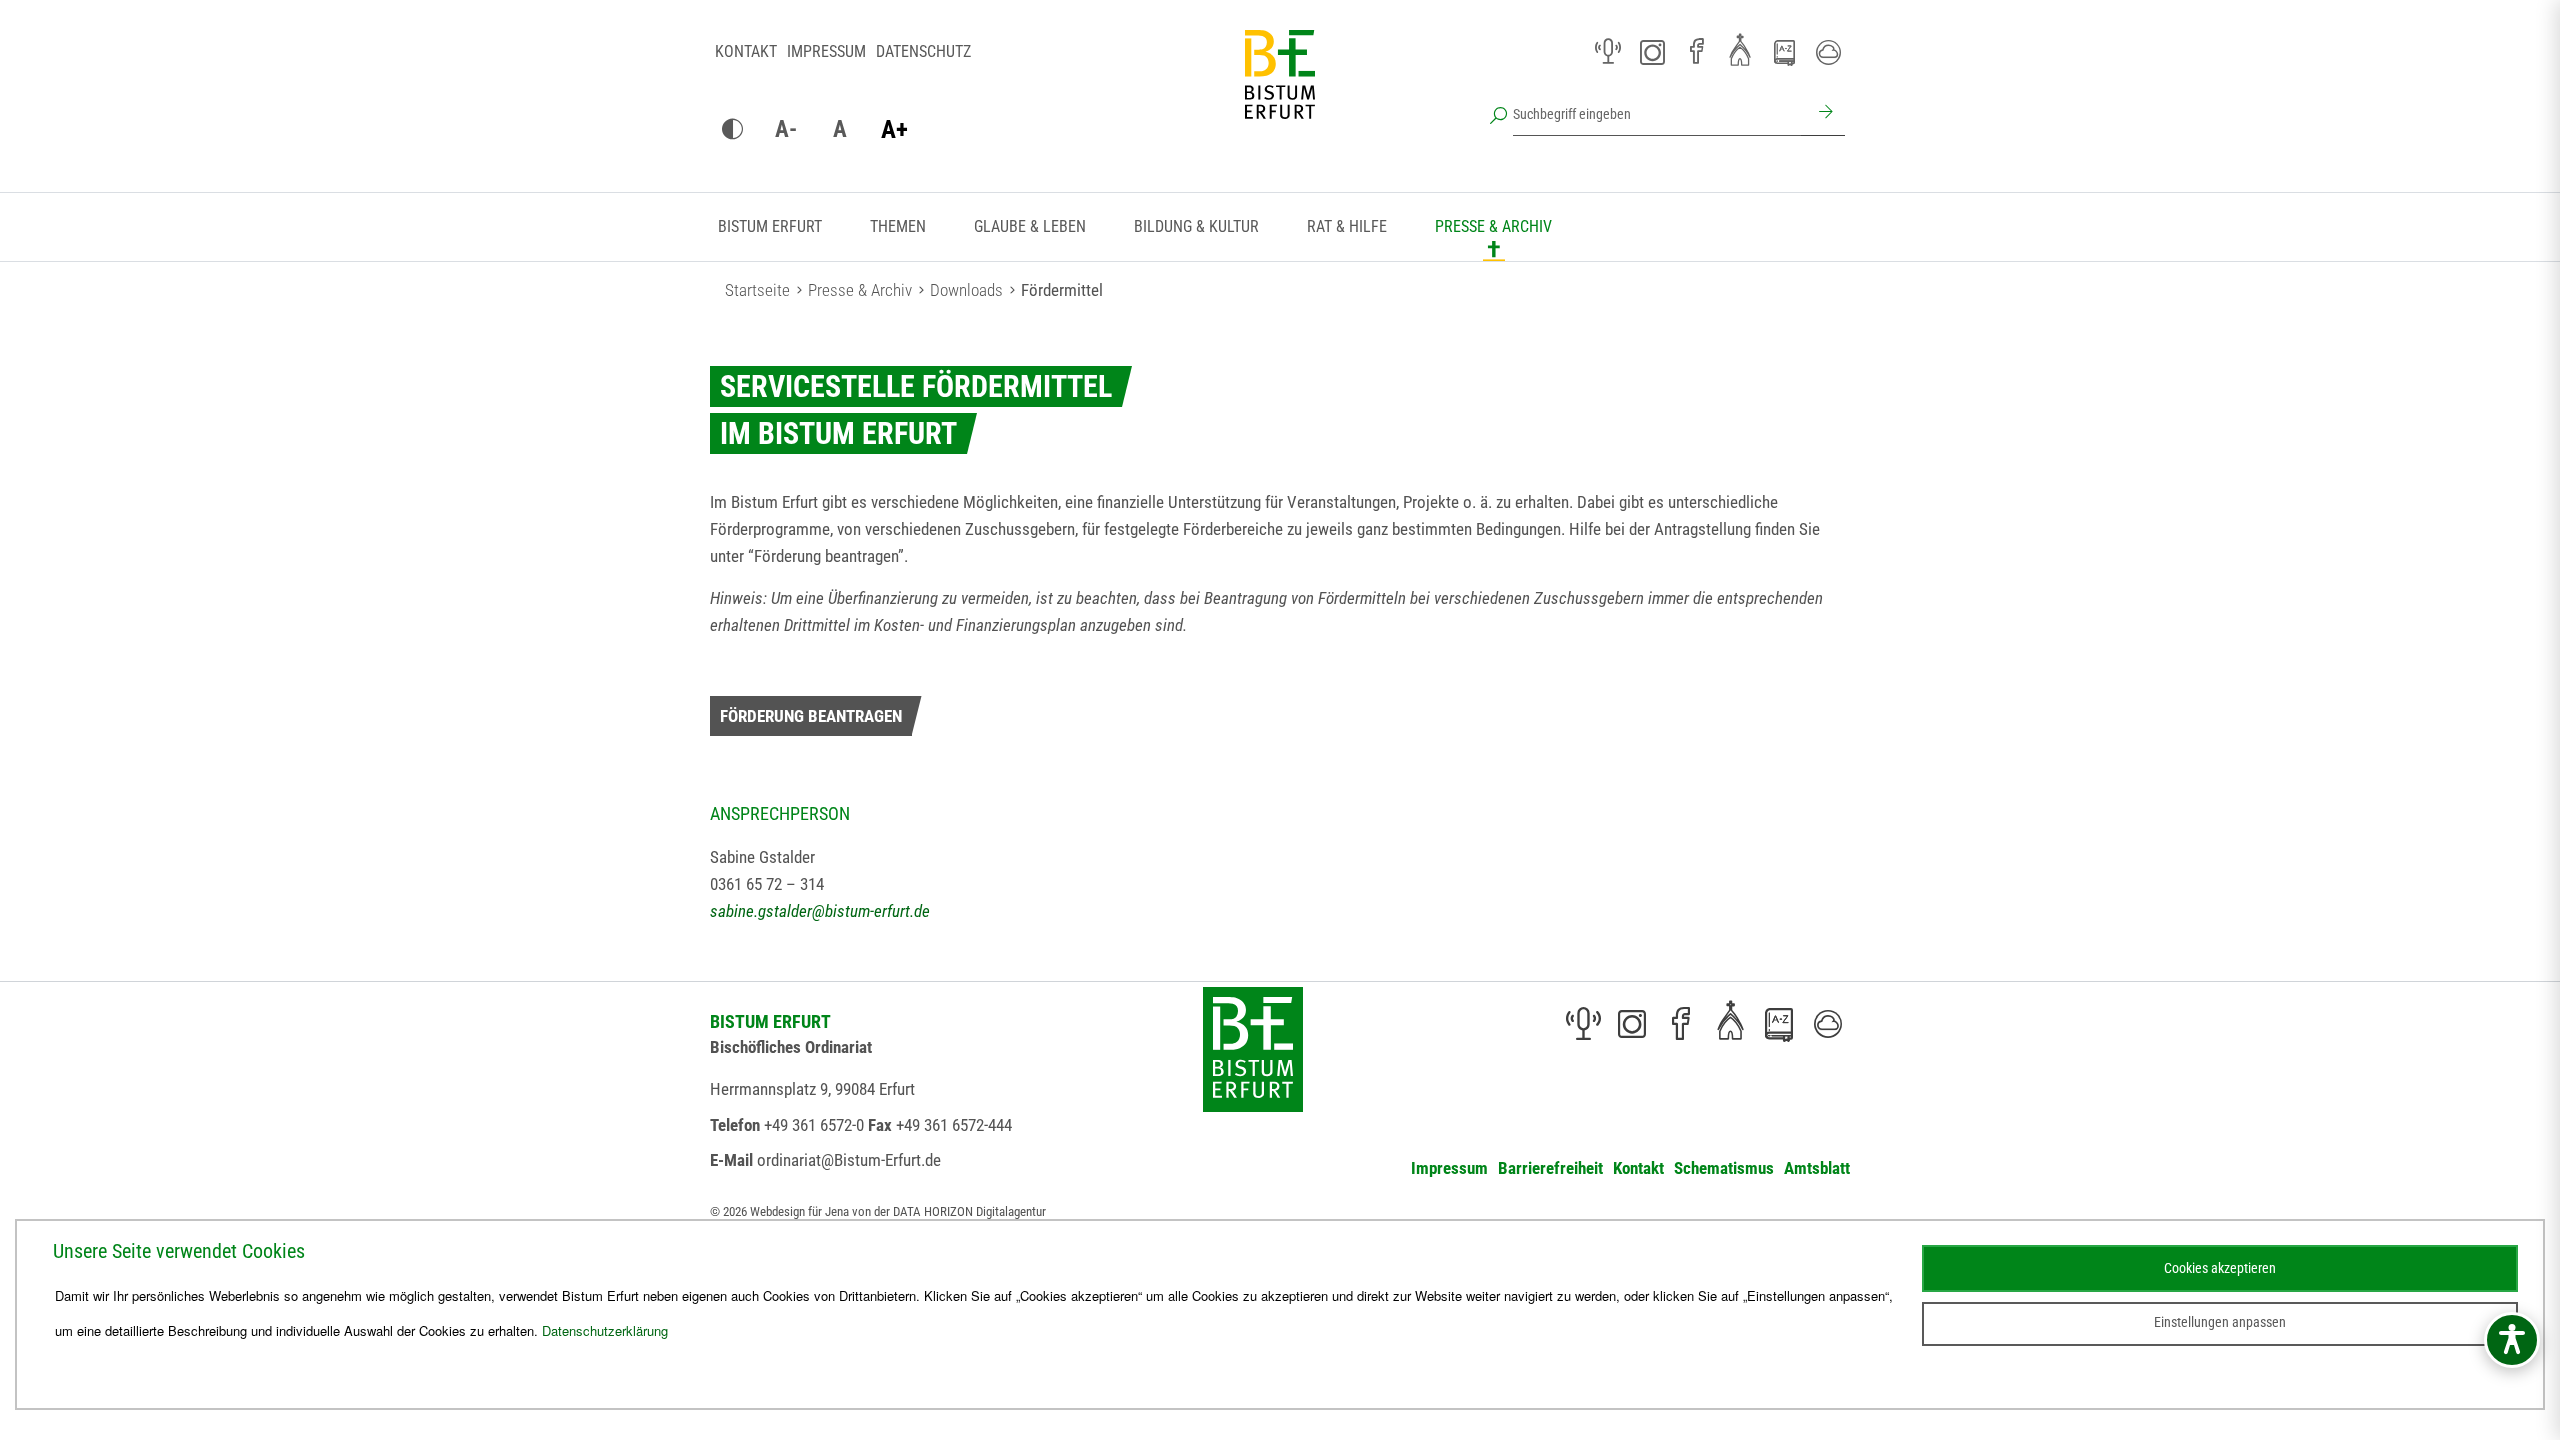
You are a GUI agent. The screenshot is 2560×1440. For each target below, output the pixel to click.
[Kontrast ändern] (732, 130)
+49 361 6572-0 (814, 1125)
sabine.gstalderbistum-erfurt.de (820, 911)
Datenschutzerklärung (605, 1330)
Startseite (757, 290)
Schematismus (1724, 1168)
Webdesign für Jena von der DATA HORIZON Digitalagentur (898, 1211)
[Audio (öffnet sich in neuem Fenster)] (1608, 52)
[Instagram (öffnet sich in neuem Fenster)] (1652, 52)
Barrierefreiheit (1550, 1168)
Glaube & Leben (1030, 226)
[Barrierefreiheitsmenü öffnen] (2512, 1340)
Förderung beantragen (811, 716)
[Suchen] (1823, 114)
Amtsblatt (1817, 1168)
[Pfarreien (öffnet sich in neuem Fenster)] (1740, 49)
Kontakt (746, 51)
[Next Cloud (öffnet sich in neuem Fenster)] (1828, 52)
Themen (898, 226)
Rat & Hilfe (1347, 226)
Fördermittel (1062, 290)
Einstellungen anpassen (2220, 1322)
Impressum (826, 51)
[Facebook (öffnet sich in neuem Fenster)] (1696, 52)
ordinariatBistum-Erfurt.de (849, 1160)
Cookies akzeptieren (2220, 1268)
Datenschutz (923, 51)
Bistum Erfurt (770, 226)
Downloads (966, 290)
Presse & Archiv (1493, 226)
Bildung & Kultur (1196, 226)
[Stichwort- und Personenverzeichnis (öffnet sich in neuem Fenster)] (1784, 53)
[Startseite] (1280, 90)
